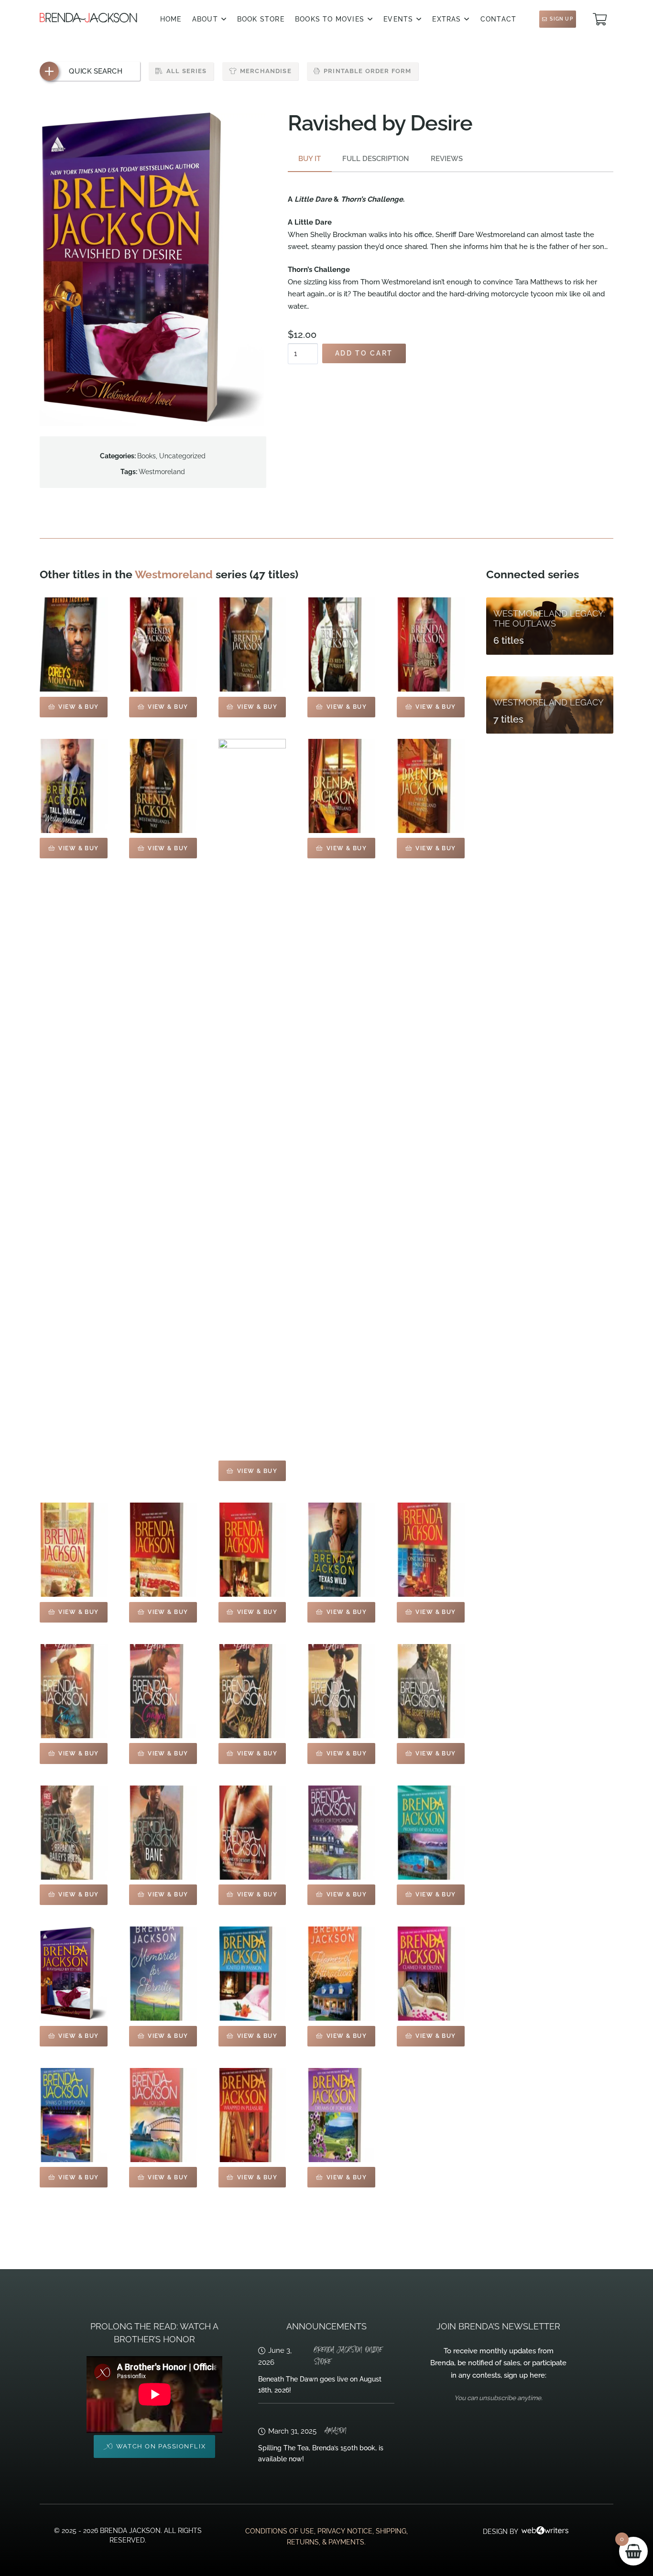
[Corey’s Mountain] (74, 644)
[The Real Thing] (341, 1691)
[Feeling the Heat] (252, 1550)
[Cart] (600, 19)
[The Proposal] (163, 1550)
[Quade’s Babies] (431, 644)
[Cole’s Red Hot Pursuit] (341, 644)
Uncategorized (182, 456)
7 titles (508, 720)
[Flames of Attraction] (341, 1974)
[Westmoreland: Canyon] (163, 1691)
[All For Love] (163, 2115)
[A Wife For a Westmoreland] (74, 1550)
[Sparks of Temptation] (74, 2115)
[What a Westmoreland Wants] (431, 786)
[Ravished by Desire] (74, 1974)
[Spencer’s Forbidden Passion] (163, 644)
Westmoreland (162, 472)
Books (147, 456)
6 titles (509, 641)
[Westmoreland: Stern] (252, 1691)
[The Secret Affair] (431, 1691)
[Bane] (163, 1833)
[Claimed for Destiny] (431, 1974)
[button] (224, 19)
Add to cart (364, 353)
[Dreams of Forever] (341, 2115)
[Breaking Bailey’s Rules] (74, 1833)
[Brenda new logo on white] (88, 18)
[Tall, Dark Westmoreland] (74, 786)
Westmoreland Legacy (549, 702)
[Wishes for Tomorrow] (341, 1833)
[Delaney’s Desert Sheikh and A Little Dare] (252, 1833)
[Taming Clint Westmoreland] (252, 644)
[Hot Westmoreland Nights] (341, 786)
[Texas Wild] (341, 1550)
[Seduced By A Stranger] (252, 1097)
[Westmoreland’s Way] (163, 786)
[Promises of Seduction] (431, 1833)
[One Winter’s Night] (431, 1550)
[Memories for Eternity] (163, 1974)
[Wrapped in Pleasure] (252, 2115)
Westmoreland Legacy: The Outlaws (549, 618)
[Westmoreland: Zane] (74, 1691)
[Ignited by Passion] (252, 1974)
